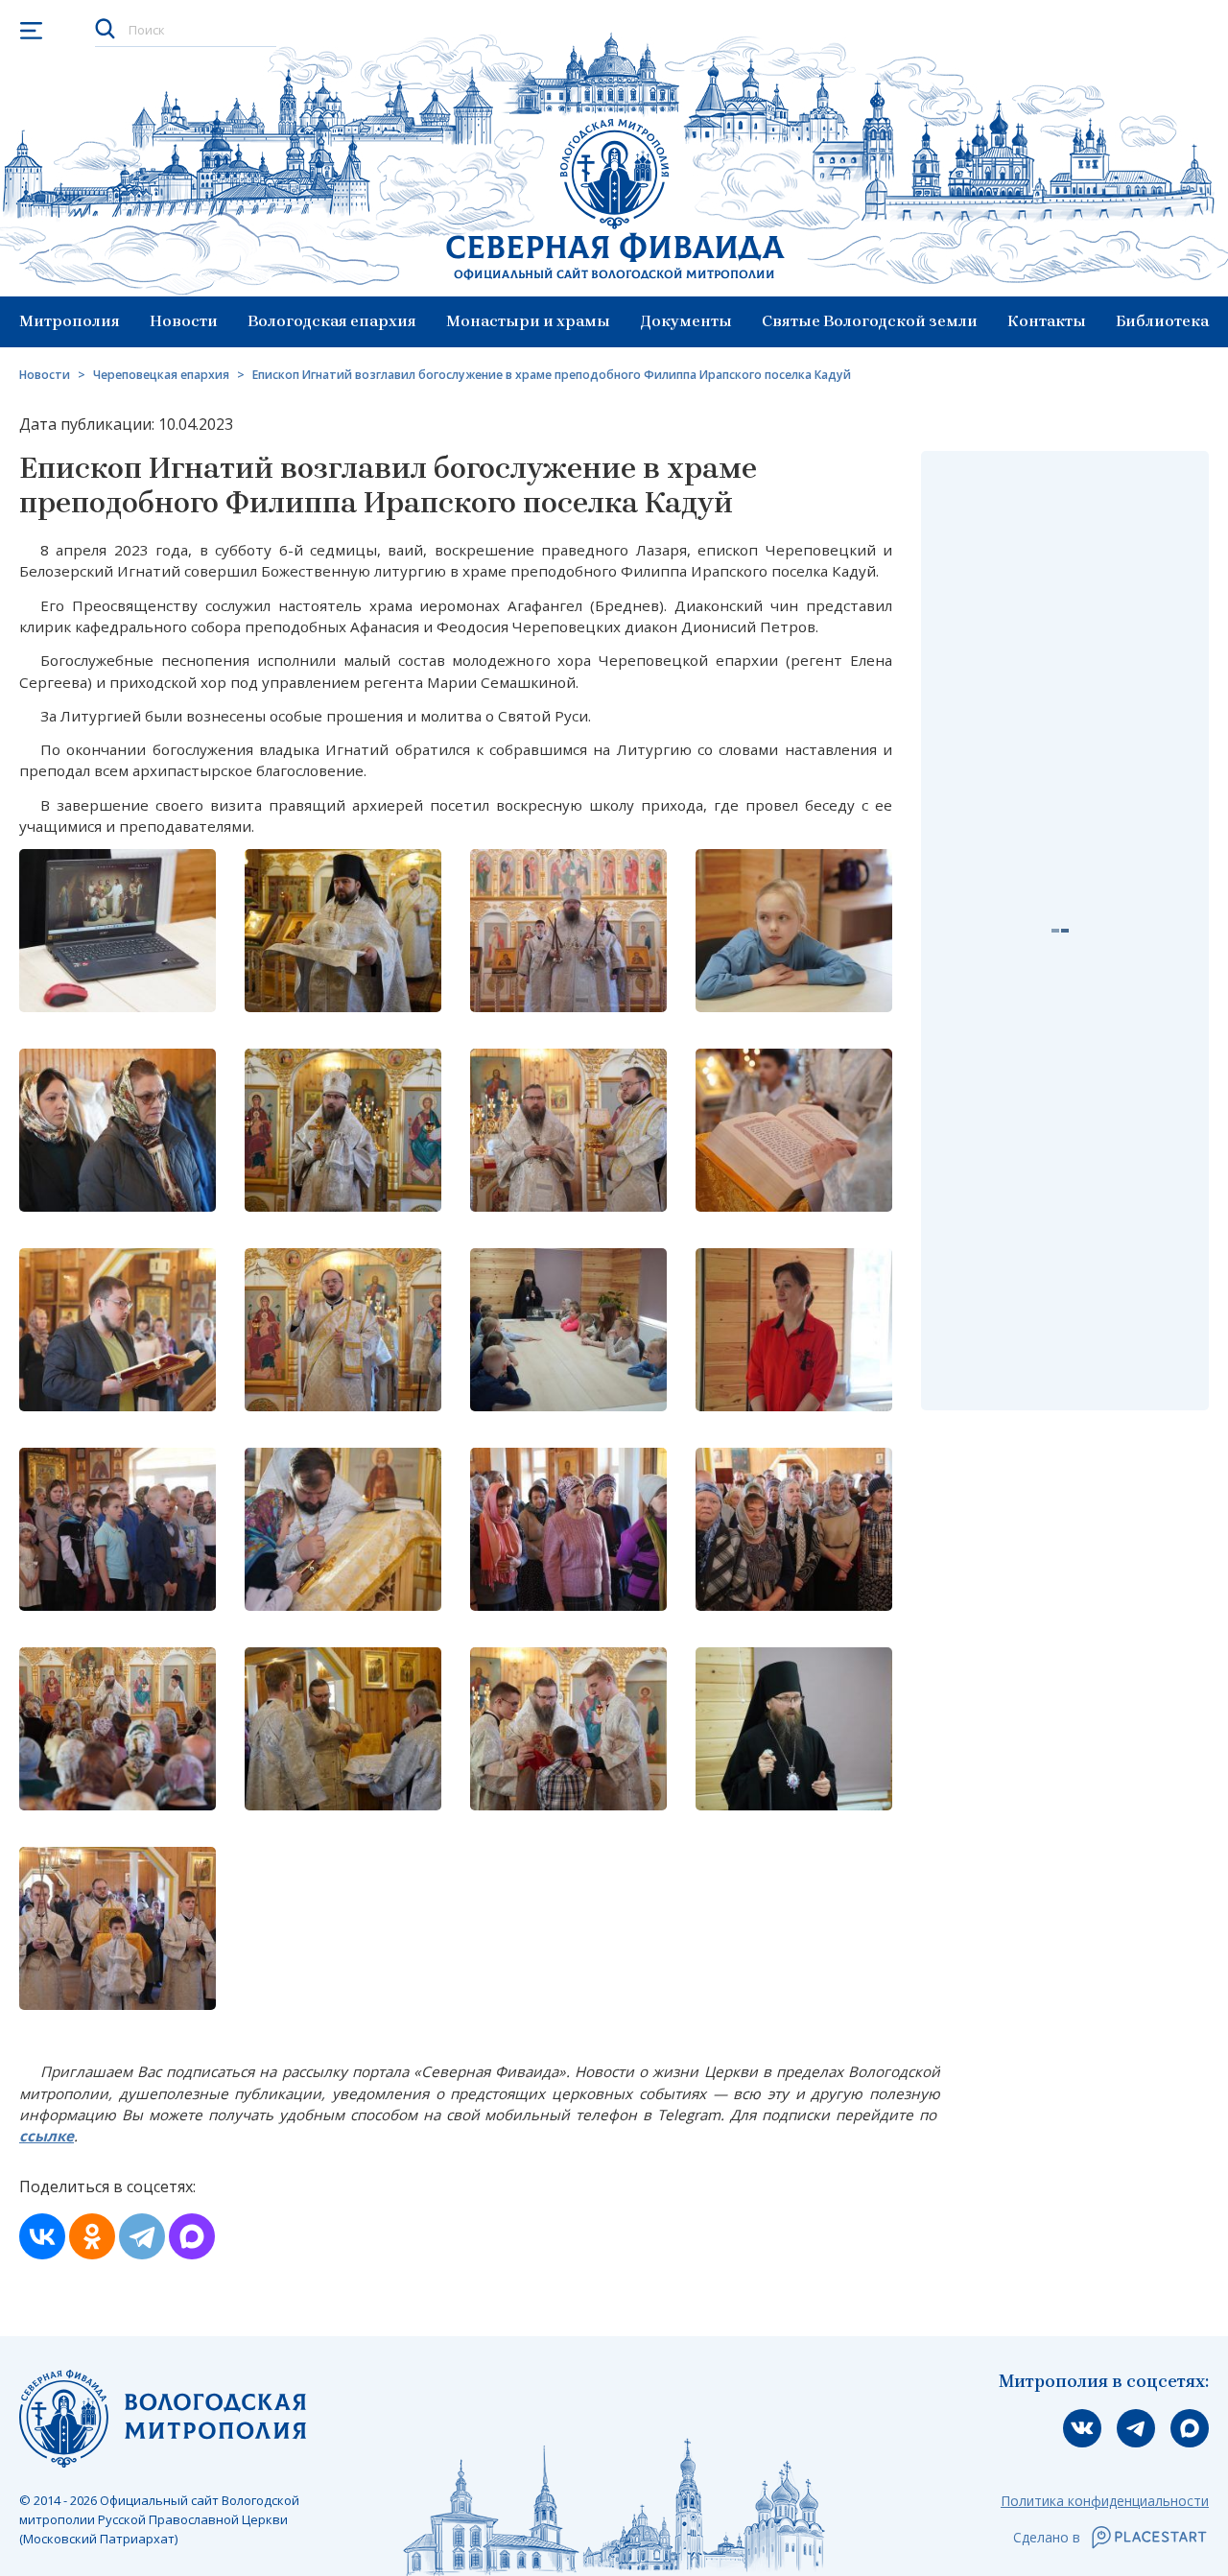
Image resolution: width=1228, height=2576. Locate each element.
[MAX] (192, 2236)
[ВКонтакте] (42, 2236)
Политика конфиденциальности (1105, 2501)
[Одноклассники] (92, 2236)
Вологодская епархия (332, 321)
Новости (184, 321)
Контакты (1047, 321)
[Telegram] (142, 2236)
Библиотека (1162, 321)
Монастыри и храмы (528, 321)
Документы (686, 321)
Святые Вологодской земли (870, 321)
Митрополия (70, 321)
